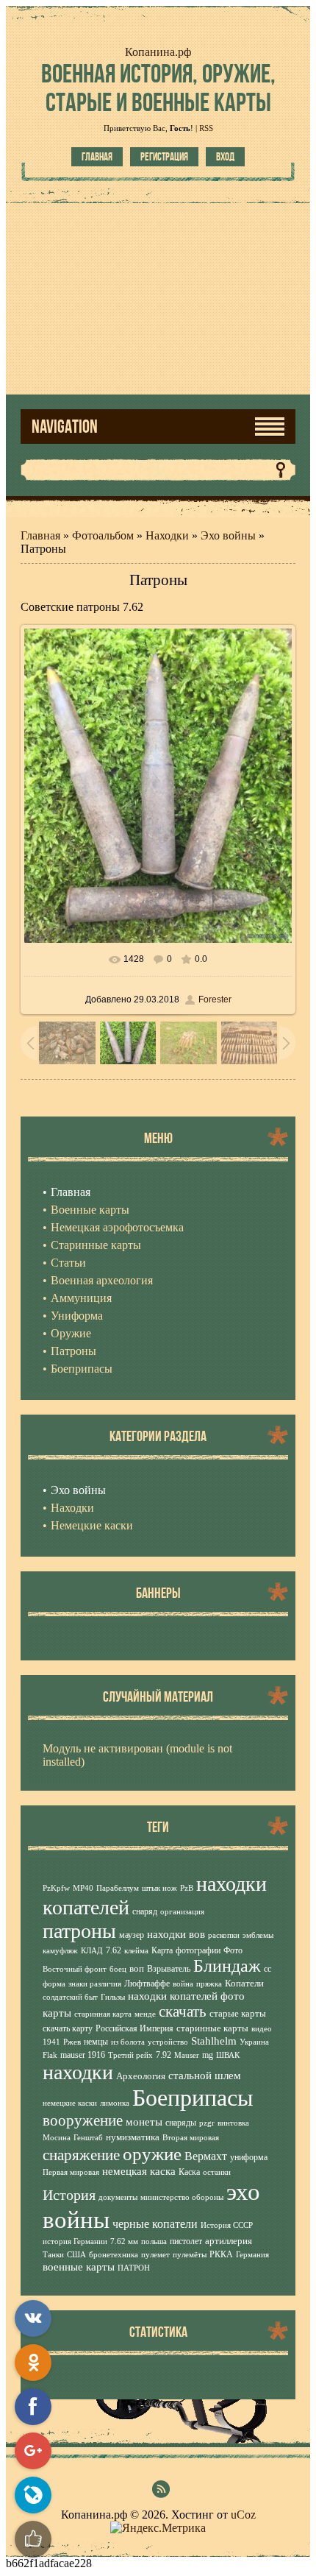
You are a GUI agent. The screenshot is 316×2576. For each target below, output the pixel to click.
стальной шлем (205, 2076)
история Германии (75, 2241)
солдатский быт (70, 1997)
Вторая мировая (191, 2138)
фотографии (198, 1950)
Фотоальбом (103, 535)
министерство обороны (182, 2197)
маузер (132, 1935)
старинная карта (103, 2014)
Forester (215, 999)
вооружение (83, 2120)
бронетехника (114, 2255)
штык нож (159, 1888)
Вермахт (206, 2156)
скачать (183, 2011)
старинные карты (212, 2028)
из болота (128, 2042)
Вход (225, 157)
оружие (152, 2154)
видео (262, 2029)
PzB (187, 1888)
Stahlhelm (214, 2041)
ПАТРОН (134, 2268)
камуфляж (60, 1951)
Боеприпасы (193, 2098)
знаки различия (95, 1984)
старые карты (238, 2013)
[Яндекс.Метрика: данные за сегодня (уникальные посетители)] (158, 2528)
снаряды (181, 2123)
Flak (50, 2055)
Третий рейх (130, 2055)
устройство (168, 2042)
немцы (96, 2042)
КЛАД (92, 1951)
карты (57, 2013)
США (76, 2255)
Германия (252, 2255)
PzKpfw (56, 1888)
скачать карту (68, 2028)
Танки (53, 2255)
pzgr (207, 2123)
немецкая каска (139, 2171)
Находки (167, 535)
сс (267, 1969)
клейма (136, 1951)
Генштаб (88, 2138)
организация (182, 1912)
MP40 (83, 1888)
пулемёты (190, 2255)
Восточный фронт (75, 1969)
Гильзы (113, 1997)
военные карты (79, 2267)
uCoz (243, 2515)
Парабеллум (118, 1888)
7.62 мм (124, 2241)
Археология (141, 2076)
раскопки (224, 1935)
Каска (189, 2172)
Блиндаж (227, 1966)
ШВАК (228, 2055)
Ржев (72, 2042)
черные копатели (155, 2224)
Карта (162, 1950)
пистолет (186, 2241)
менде (145, 2014)
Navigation (65, 427)
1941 (51, 2042)
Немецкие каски (92, 1525)
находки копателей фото (186, 1996)
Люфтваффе (147, 1984)
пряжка (209, 1984)
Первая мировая (71, 2172)
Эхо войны (228, 535)
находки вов (176, 1934)
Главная (97, 157)
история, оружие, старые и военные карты (158, 88)
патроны (79, 1931)
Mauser (187, 2055)
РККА (221, 2254)
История (69, 2195)
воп (137, 1968)
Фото (233, 1950)
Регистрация (164, 157)
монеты (144, 2122)
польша (154, 2241)
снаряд (145, 1911)
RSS (206, 128)
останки (217, 2172)
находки (78, 2072)
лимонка (115, 2103)
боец (118, 1969)
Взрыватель (169, 1969)
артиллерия (229, 2241)
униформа (249, 2157)
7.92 (164, 2055)
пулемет (155, 2255)
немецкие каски (70, 2103)
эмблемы (258, 1935)
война (183, 1984)
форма (54, 1984)
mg (208, 2055)
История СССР (227, 2225)
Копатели (244, 1983)
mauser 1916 (83, 2055)
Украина (254, 2042)
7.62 (114, 1950)
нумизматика (133, 2137)
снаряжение (81, 2155)
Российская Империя (134, 2028)
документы (118, 2197)
